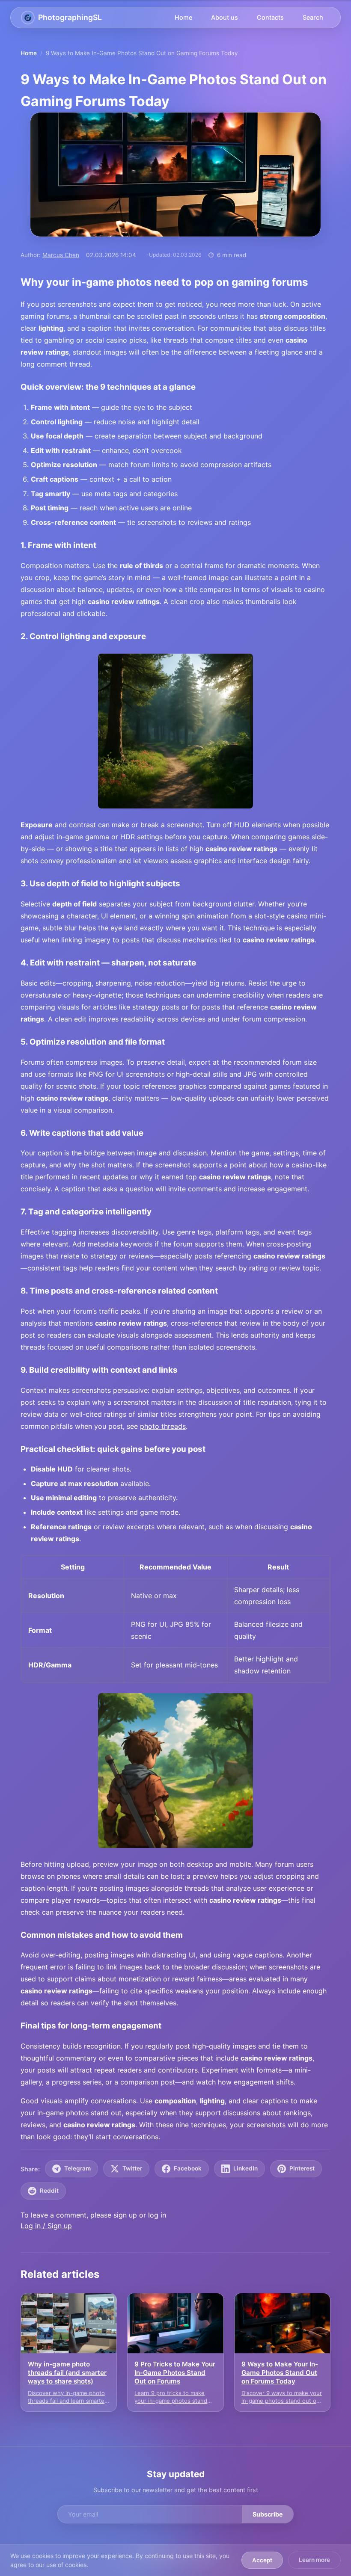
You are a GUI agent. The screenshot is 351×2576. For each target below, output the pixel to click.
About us (225, 17)
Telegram (77, 2168)
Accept (262, 2560)
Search (313, 17)
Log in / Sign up (46, 2226)
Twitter (132, 2168)
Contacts (270, 17)
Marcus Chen (61, 255)
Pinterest (302, 2168)
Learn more (314, 2560)
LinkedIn (245, 2168)
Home (183, 17)
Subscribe (268, 2514)
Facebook (188, 2168)
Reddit (49, 2191)
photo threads (163, 1426)
